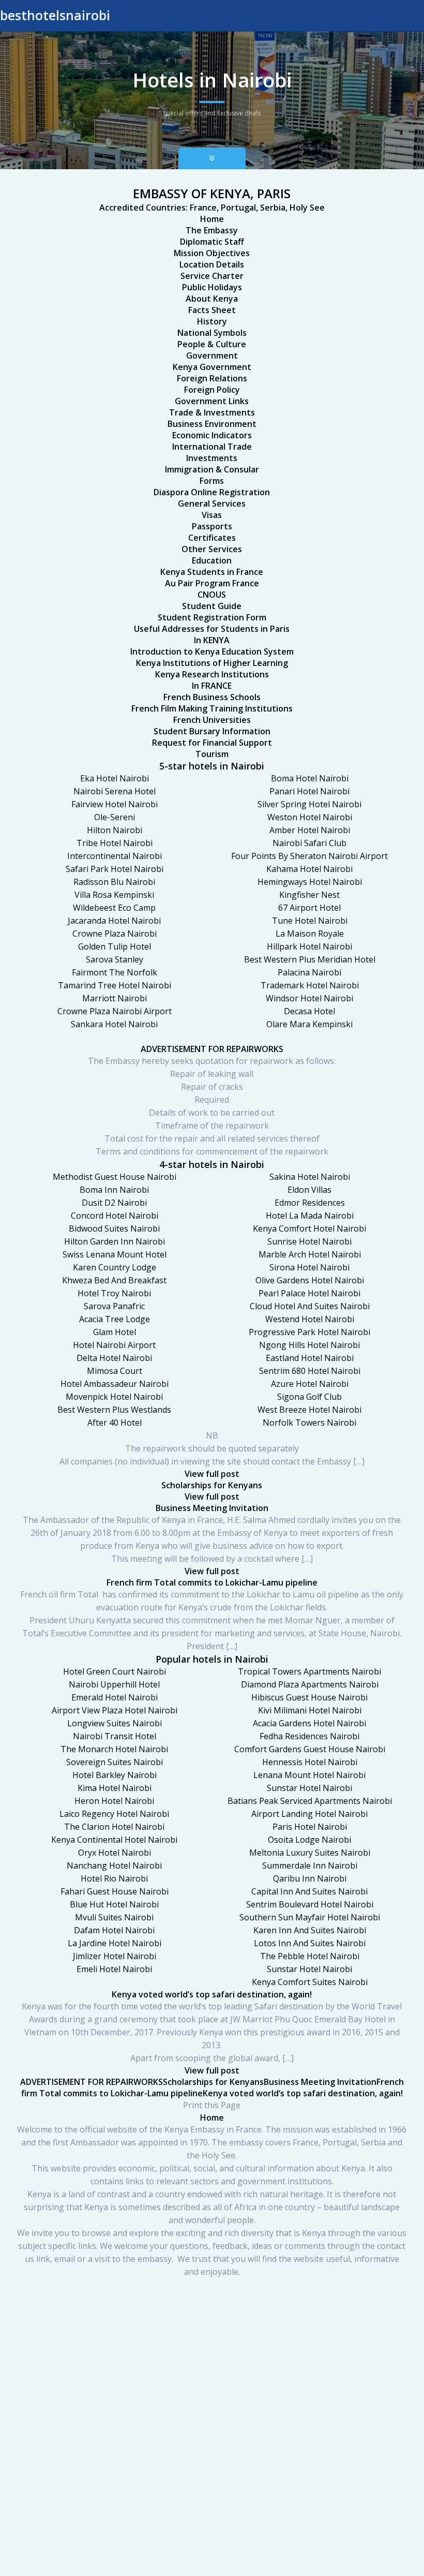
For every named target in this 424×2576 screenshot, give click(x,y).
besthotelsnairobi (55, 15)
